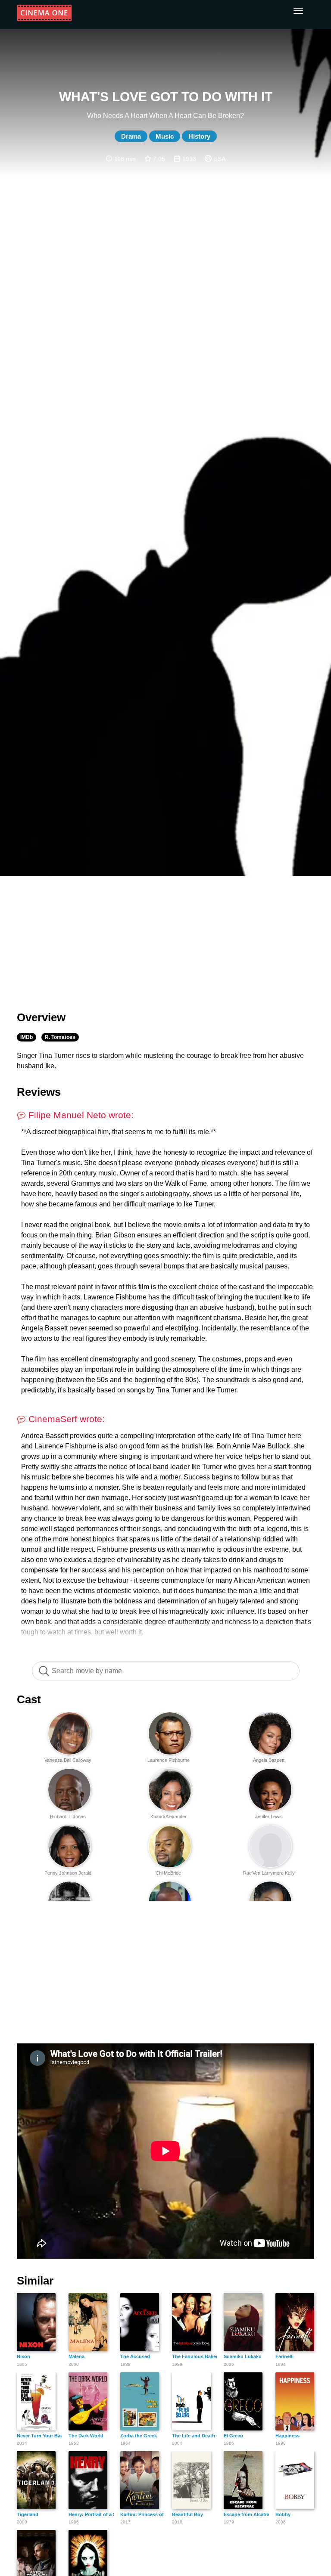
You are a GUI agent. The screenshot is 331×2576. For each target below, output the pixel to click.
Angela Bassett (269, 1760)
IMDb (27, 1037)
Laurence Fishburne (169, 1760)
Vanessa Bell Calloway (68, 1760)
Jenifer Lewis (269, 1817)
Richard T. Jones (68, 1817)
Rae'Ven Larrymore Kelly (269, 1873)
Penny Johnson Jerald (68, 1873)
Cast (29, 1699)
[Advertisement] (165, 938)
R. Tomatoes (60, 1037)
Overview (41, 1017)
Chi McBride (168, 1873)
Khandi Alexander (169, 1817)
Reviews (39, 1092)
